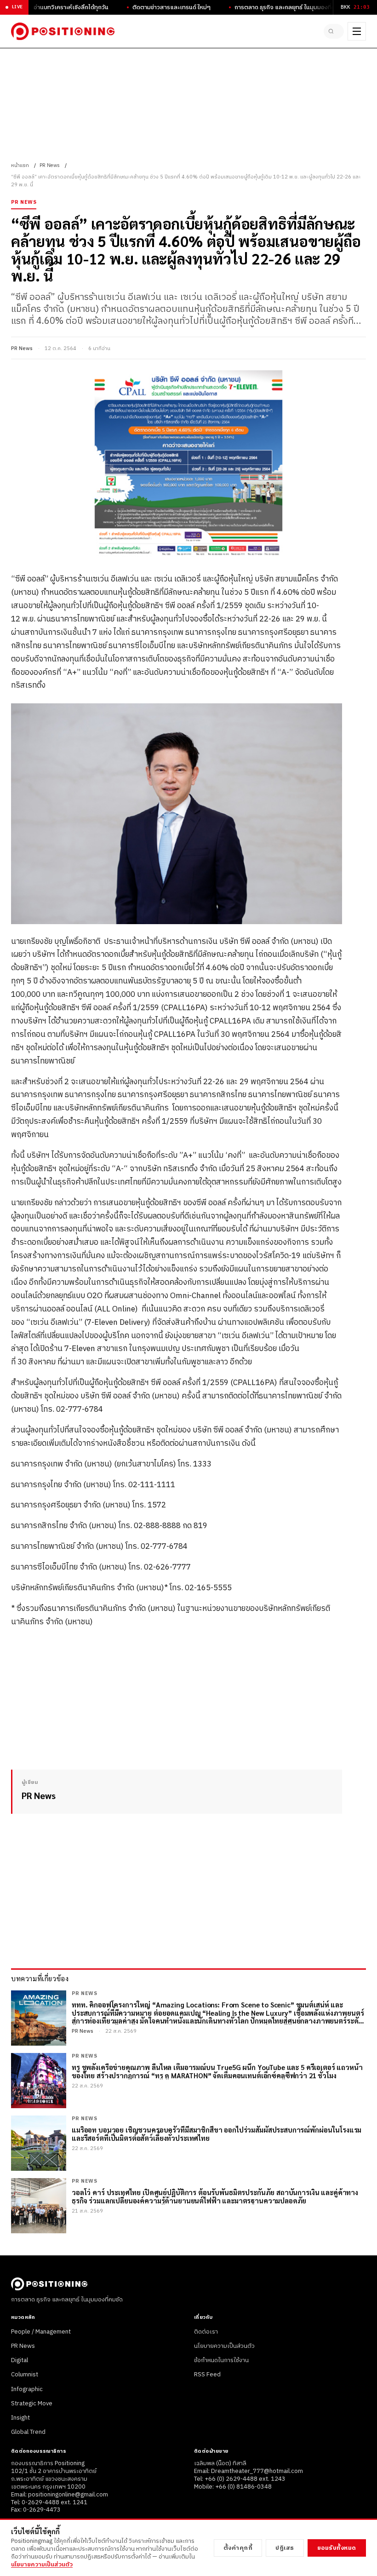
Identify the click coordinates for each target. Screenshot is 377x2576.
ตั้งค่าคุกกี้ (238, 2548)
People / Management (41, 2332)
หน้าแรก (20, 166)
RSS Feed (207, 2375)
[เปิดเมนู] (357, 31)
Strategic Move (32, 2403)
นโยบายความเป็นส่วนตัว (224, 2346)
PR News (50, 166)
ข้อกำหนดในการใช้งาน (221, 2360)
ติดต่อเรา (206, 2332)
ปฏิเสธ (285, 2548)
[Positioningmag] (63, 31)
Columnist (25, 2375)
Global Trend (28, 2432)
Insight (20, 2418)
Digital (20, 2360)
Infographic (27, 2389)
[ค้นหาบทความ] (334, 31)
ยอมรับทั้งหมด (337, 2548)
